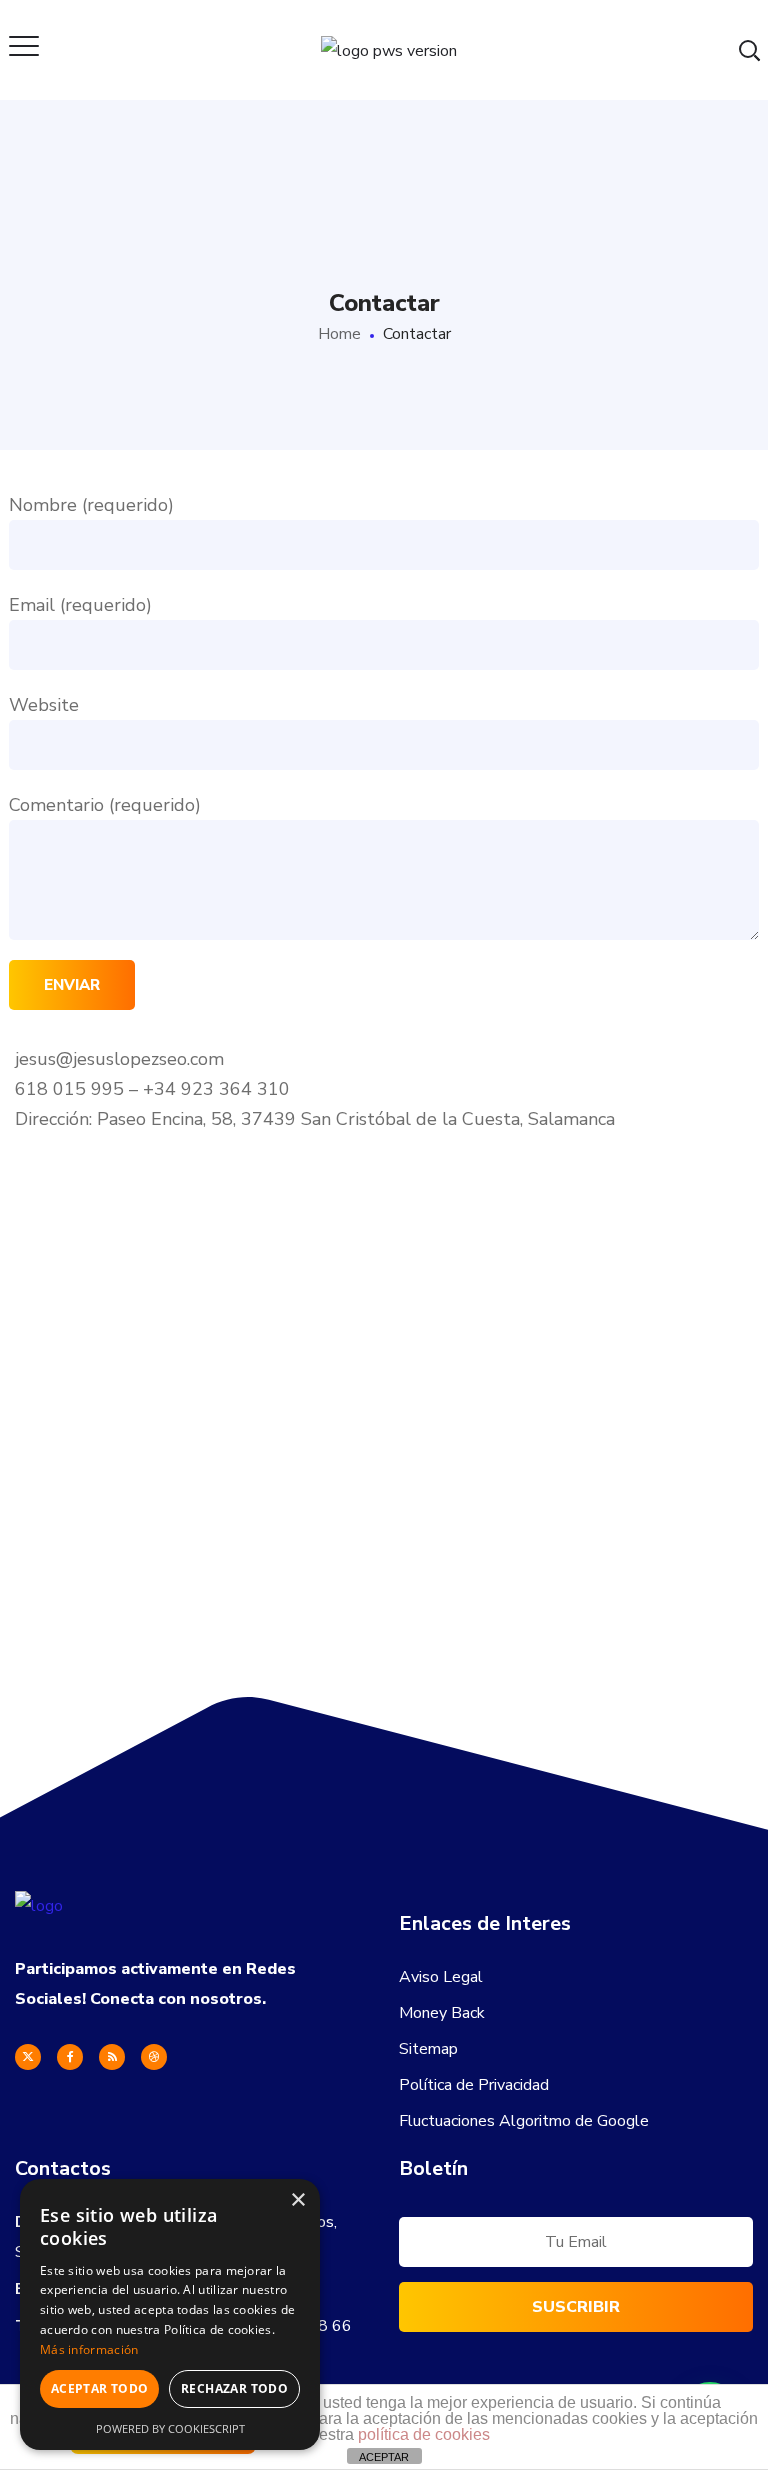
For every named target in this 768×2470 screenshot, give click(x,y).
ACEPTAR (384, 2457)
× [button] (297, 2200)
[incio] (39, 1906)
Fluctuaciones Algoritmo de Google (524, 2121)
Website (44, 705)
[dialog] (170, 2314)
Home (339, 334)
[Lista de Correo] (576, 2247)
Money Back (442, 2013)
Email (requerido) (80, 605)
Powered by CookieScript (170, 2428)
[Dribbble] (154, 2057)
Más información (89, 2349)
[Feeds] (112, 2057)
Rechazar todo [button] (234, 2388)
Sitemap (428, 2049)
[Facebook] (70, 2057)
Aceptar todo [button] (100, 2388)
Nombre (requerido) (91, 505)
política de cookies (424, 2434)
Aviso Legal (441, 1977)
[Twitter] (28, 2057)
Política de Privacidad (474, 2085)
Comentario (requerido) (105, 805)
